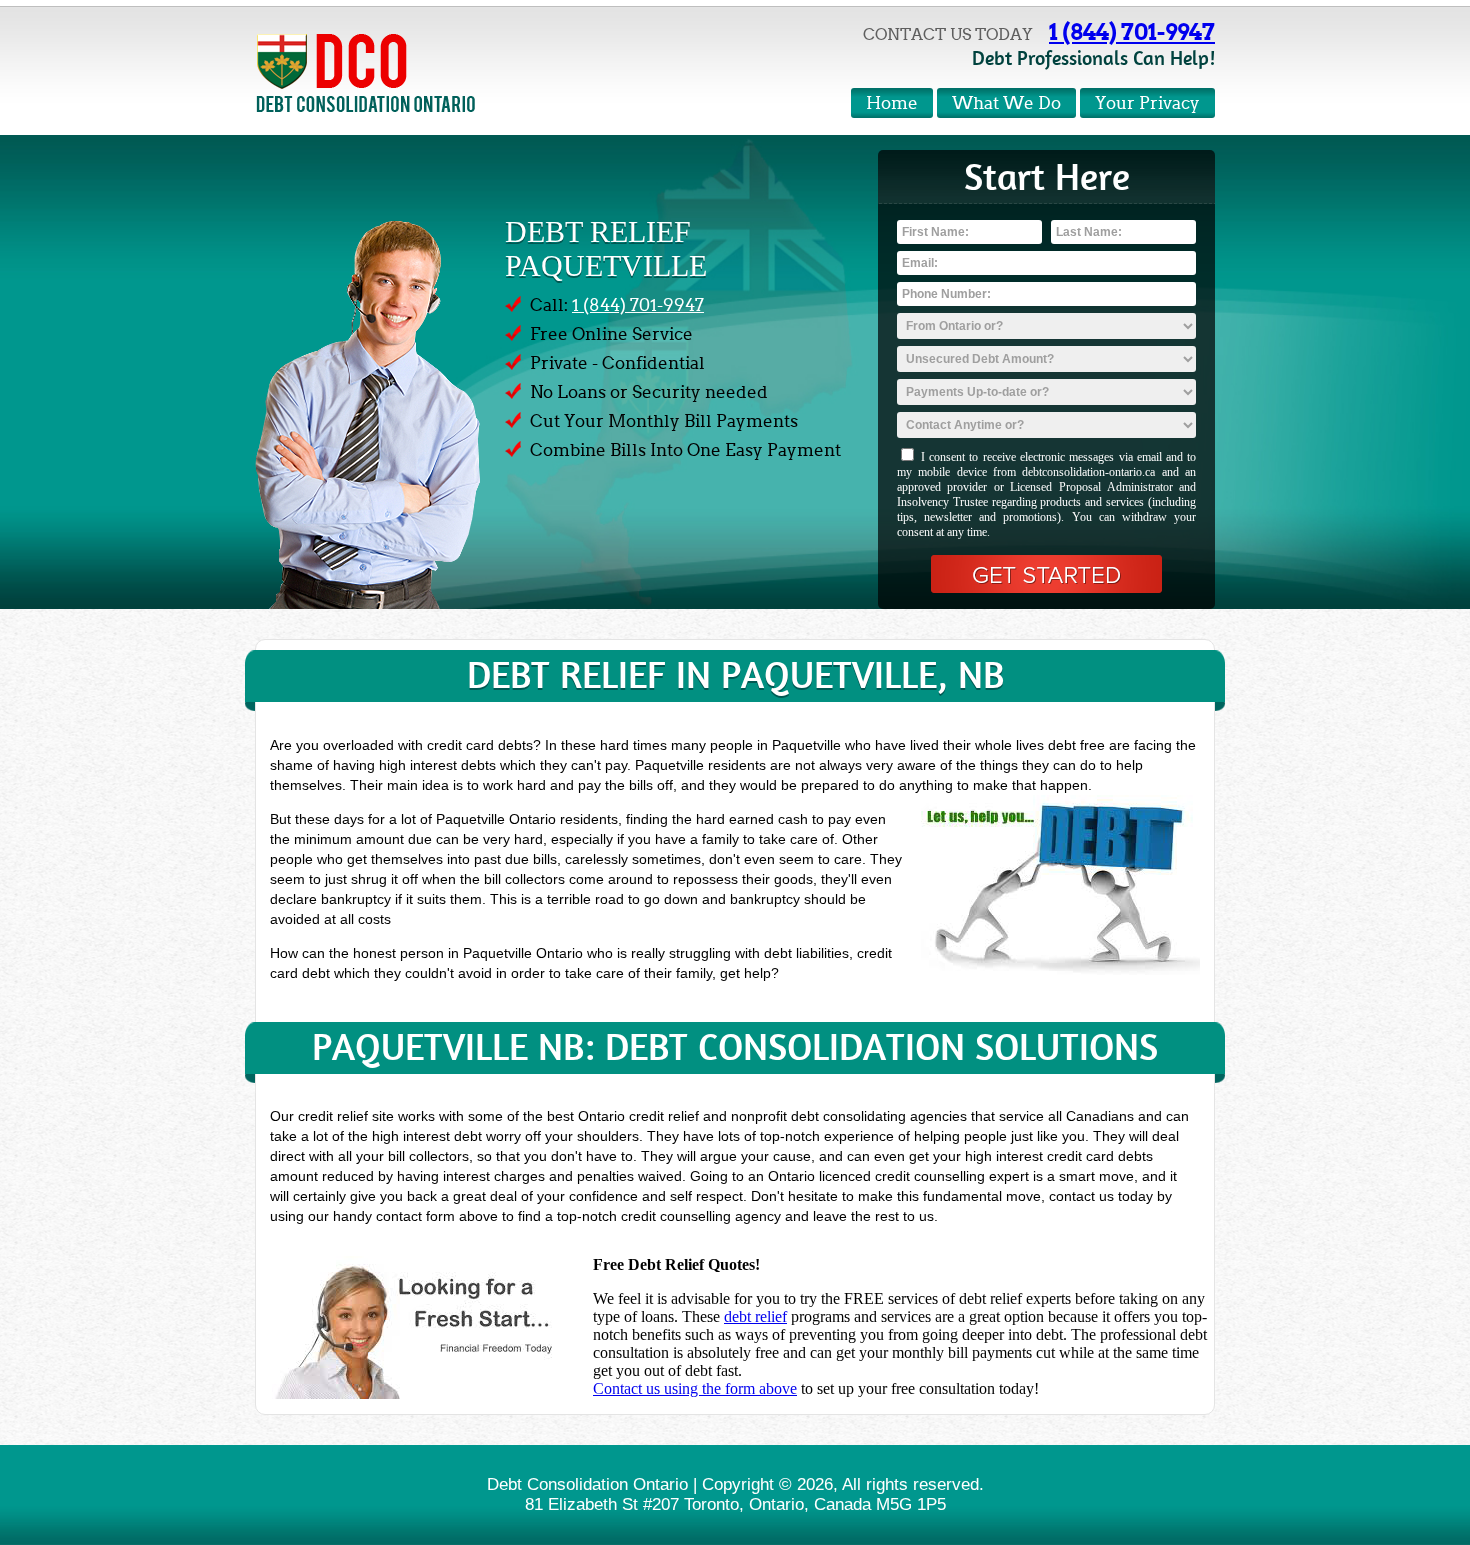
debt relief (755, 1316)
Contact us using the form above (695, 1388)
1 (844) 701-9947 (1132, 32)
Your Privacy (1147, 103)
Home (892, 103)
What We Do (1006, 103)
